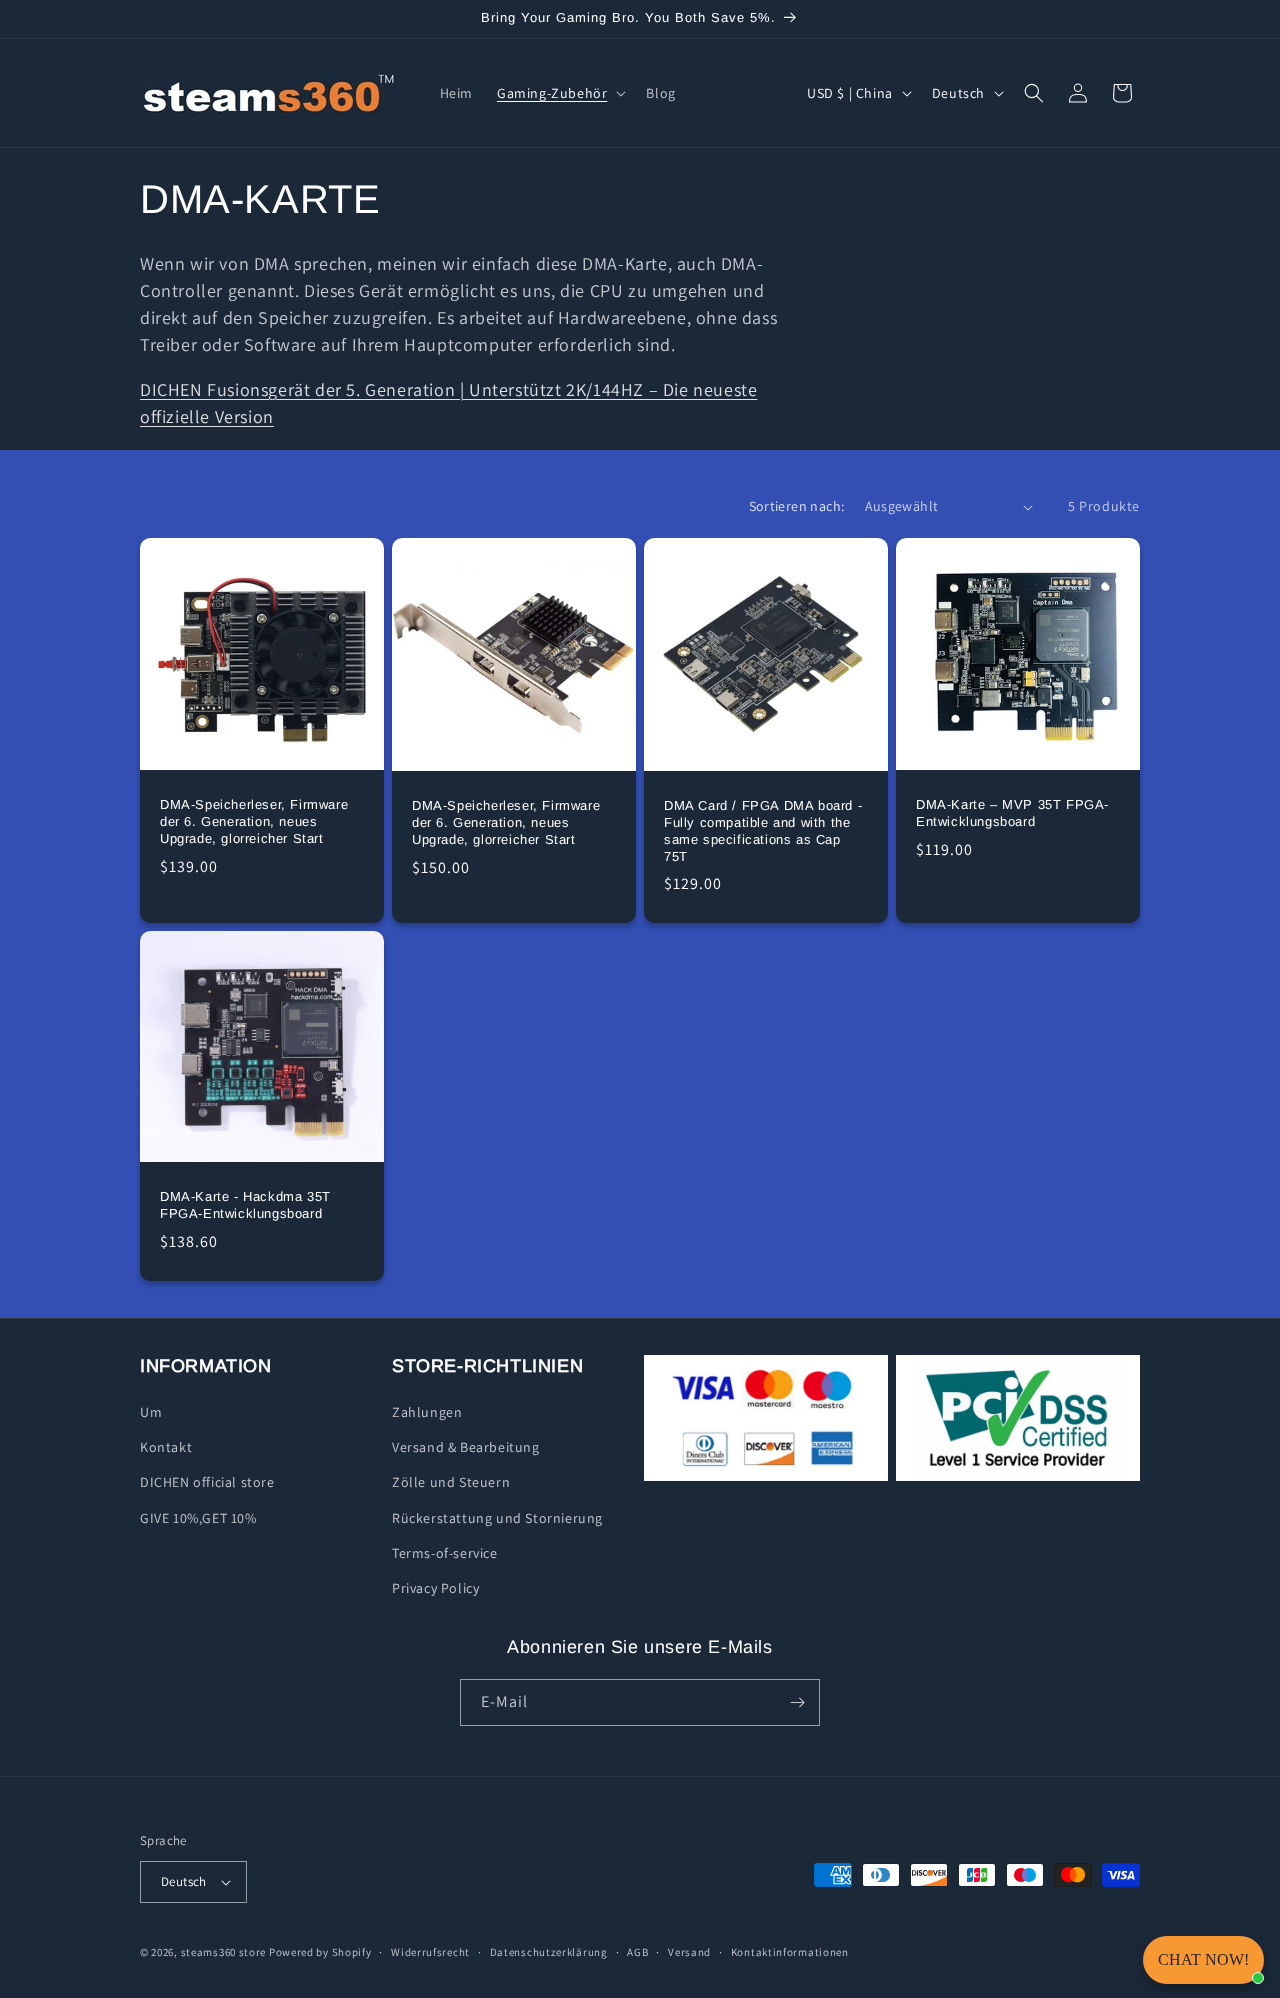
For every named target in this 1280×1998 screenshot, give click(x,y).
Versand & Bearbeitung (466, 1447)
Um (151, 1412)
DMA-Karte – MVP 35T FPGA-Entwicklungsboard (1012, 813)
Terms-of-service (445, 1553)
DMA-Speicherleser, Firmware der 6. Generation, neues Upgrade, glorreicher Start (254, 821)
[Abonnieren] (797, 1702)
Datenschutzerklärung (549, 1952)
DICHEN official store (207, 1482)
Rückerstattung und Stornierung (497, 1518)
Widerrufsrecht (430, 1952)
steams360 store (224, 1952)
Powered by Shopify (320, 1952)
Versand (689, 1952)
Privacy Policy (435, 1588)
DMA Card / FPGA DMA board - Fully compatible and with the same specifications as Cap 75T (763, 831)
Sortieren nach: (797, 506)
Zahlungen (427, 1412)
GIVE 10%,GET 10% (198, 1518)
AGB (637, 1952)
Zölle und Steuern (451, 1482)
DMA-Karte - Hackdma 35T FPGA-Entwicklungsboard (245, 1206)
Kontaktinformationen (790, 1952)
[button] (559, 93)
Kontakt (166, 1447)
